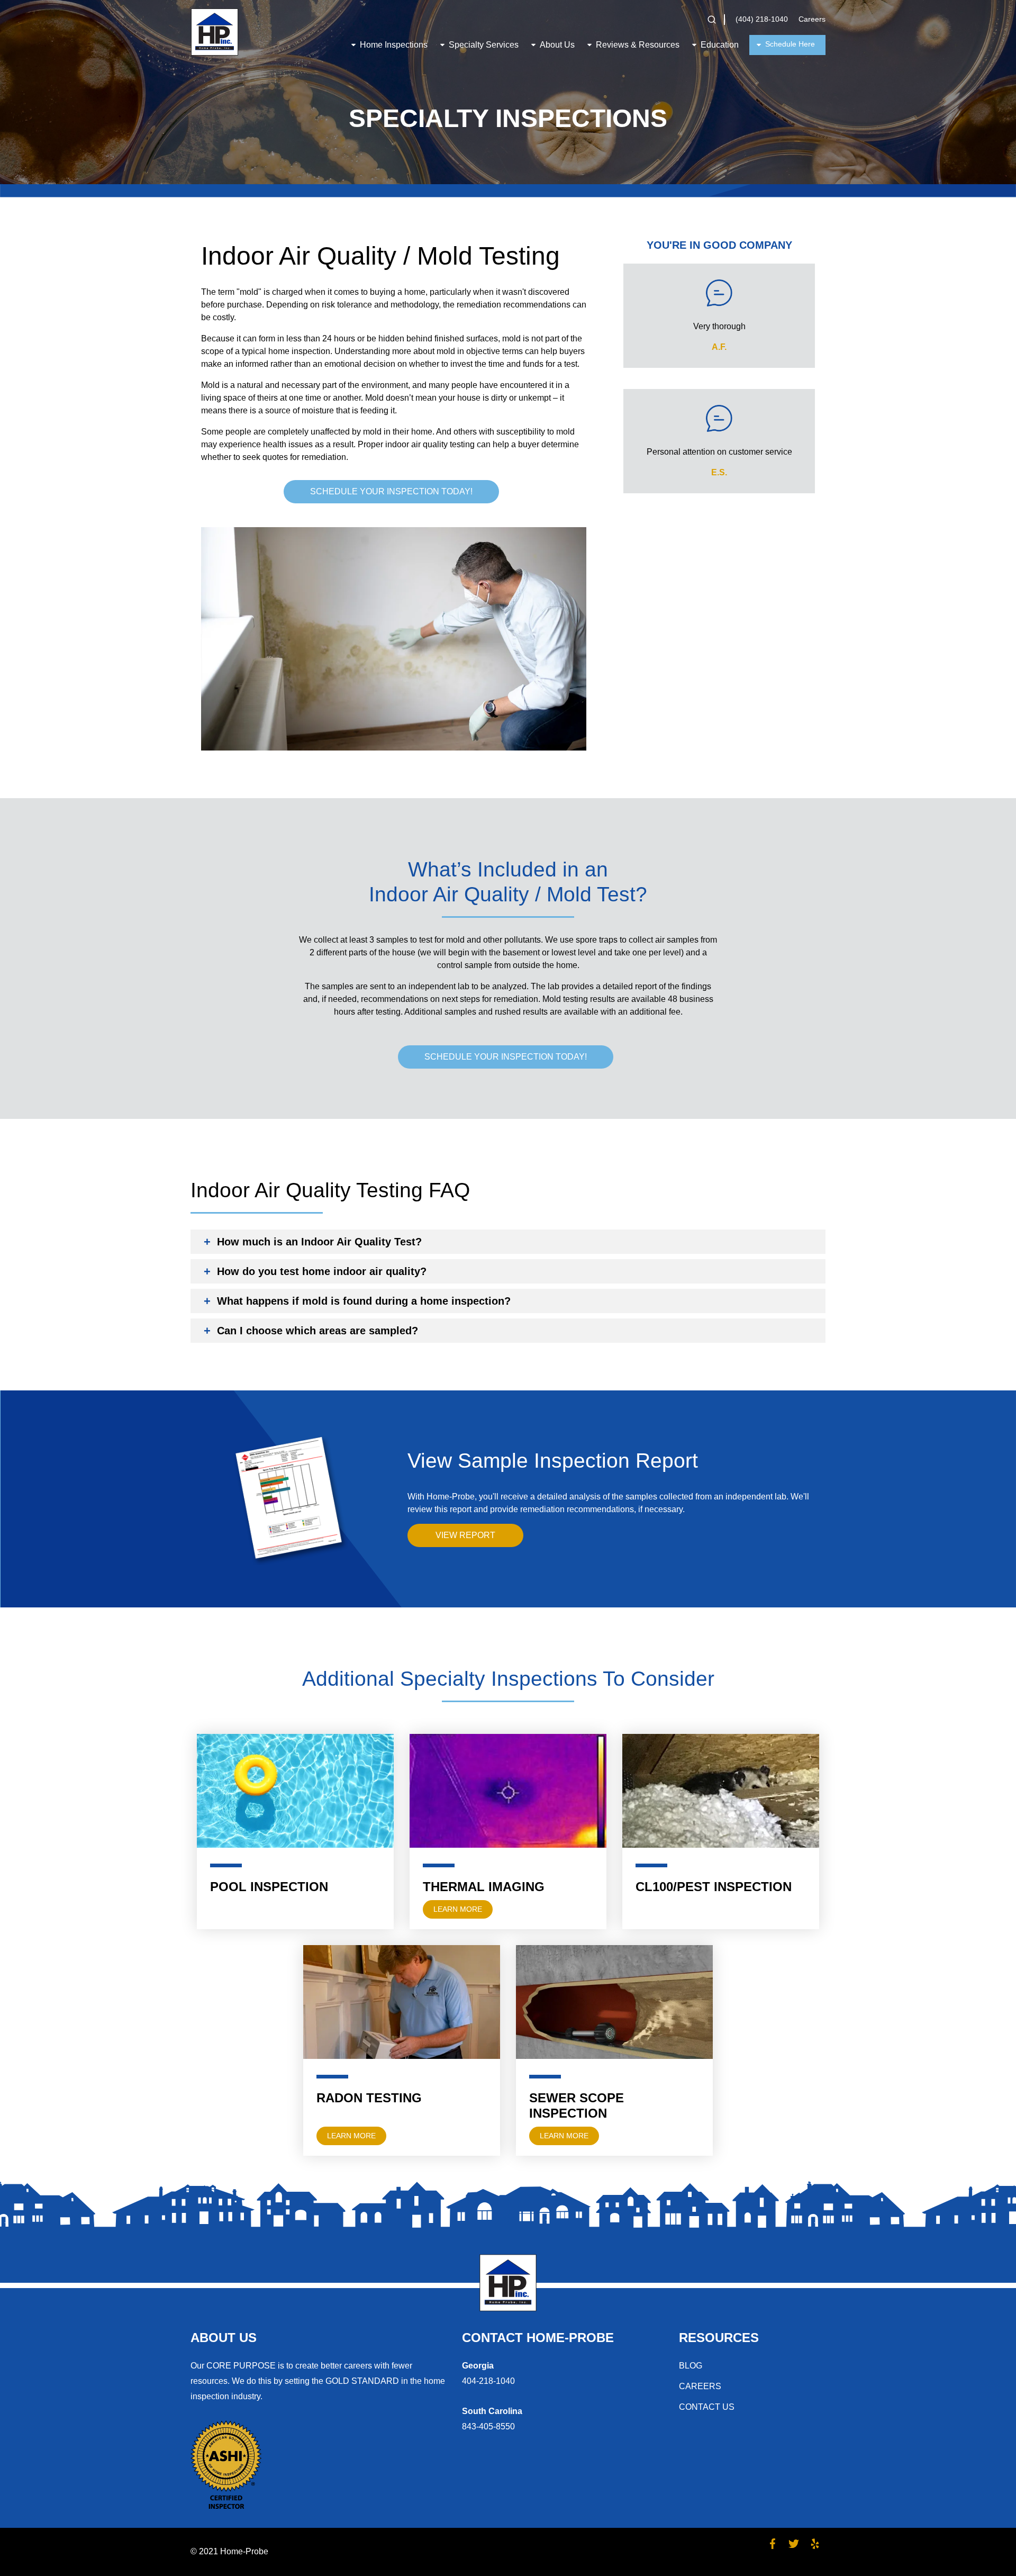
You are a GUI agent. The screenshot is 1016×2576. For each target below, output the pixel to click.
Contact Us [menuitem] (707, 2407)
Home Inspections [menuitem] (394, 45)
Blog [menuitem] (691, 2366)
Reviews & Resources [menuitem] (638, 45)
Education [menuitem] (720, 45)
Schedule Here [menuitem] (790, 44)
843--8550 (488, 2426)
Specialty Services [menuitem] (484, 45)
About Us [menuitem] (557, 45)
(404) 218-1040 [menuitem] (762, 19)
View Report (465, 1535)
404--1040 (488, 2381)
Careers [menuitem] (812, 19)
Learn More (458, 1909)
